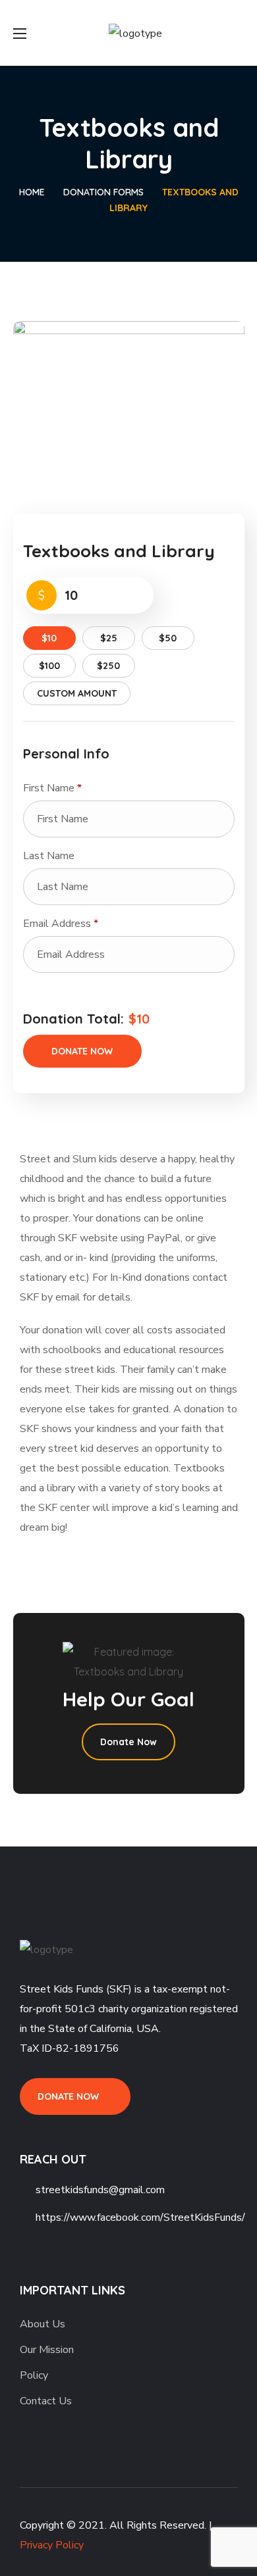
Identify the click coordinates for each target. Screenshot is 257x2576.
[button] (75, 2097)
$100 (49, 666)
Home (32, 192)
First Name (52, 788)
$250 (108, 666)
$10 (49, 638)
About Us (43, 2324)
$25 (109, 638)
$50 (168, 638)
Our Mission (47, 2350)
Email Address (61, 924)
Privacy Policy (52, 2545)
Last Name (50, 856)
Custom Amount (77, 693)
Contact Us (46, 2401)
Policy (34, 2375)
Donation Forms (103, 192)
